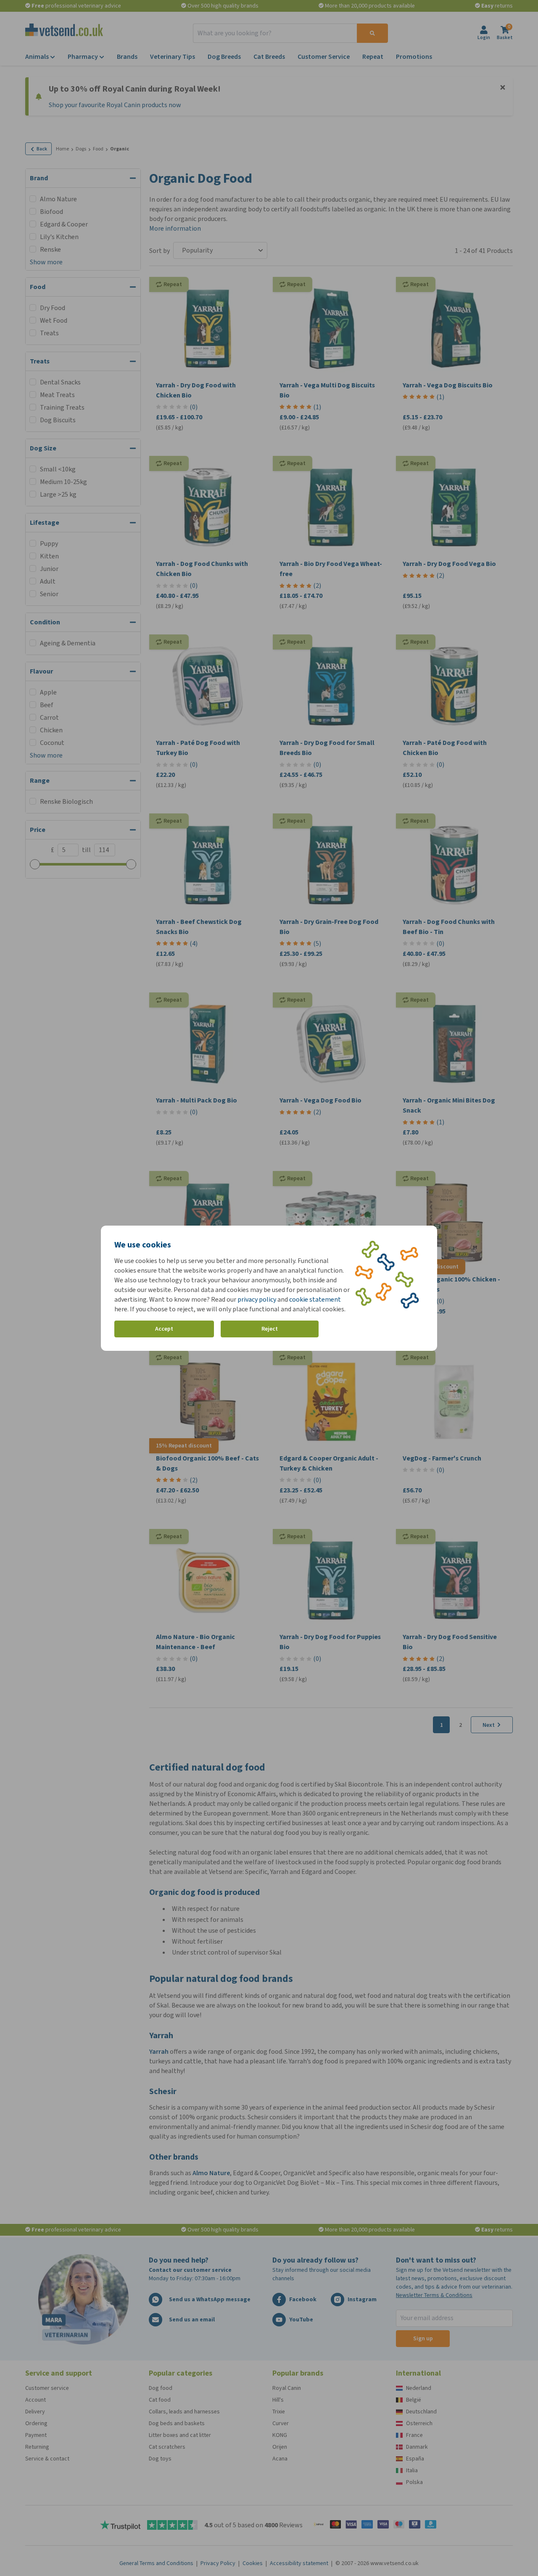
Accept (164, 1329)
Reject (270, 1329)
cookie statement (315, 1299)
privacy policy (257, 1299)
